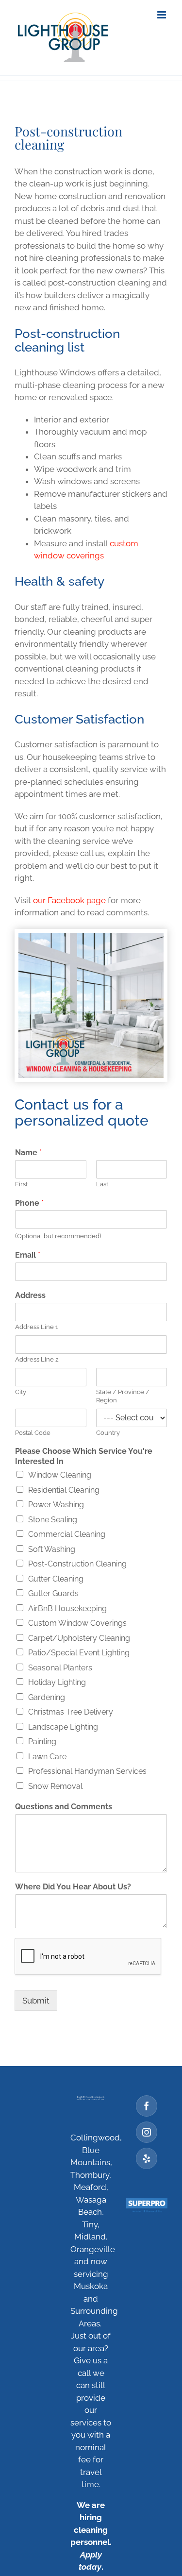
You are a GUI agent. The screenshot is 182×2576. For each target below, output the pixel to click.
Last (102, 1184)
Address (30, 1295)
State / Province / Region (123, 1396)
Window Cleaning (60, 1475)
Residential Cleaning (64, 1490)
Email (28, 1255)
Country (108, 1433)
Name (28, 1153)
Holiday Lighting (57, 1682)
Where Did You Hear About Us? (73, 1887)
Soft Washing (52, 1549)
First (21, 1184)
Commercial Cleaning (67, 1534)
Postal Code (33, 1433)
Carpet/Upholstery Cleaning (79, 1638)
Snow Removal (55, 1786)
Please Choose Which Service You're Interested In (84, 1456)
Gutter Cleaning (56, 1579)
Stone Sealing (53, 1520)
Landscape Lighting (63, 1727)
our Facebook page (69, 900)
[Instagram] (147, 2132)
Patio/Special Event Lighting (79, 1653)
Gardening (47, 1697)
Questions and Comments (64, 1807)
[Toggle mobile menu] (162, 15)
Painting (42, 1742)
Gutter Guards (53, 1593)
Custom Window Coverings (77, 1623)
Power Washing (56, 1505)
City (21, 1392)
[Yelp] (147, 2158)
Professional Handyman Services (87, 1771)
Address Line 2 (37, 1359)
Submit (36, 2001)
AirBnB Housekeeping (67, 1608)
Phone (29, 1203)
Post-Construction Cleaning (77, 1564)
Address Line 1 (37, 1327)
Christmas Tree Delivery (71, 1712)
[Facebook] (147, 2106)
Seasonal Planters (60, 1668)
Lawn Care (47, 1757)
